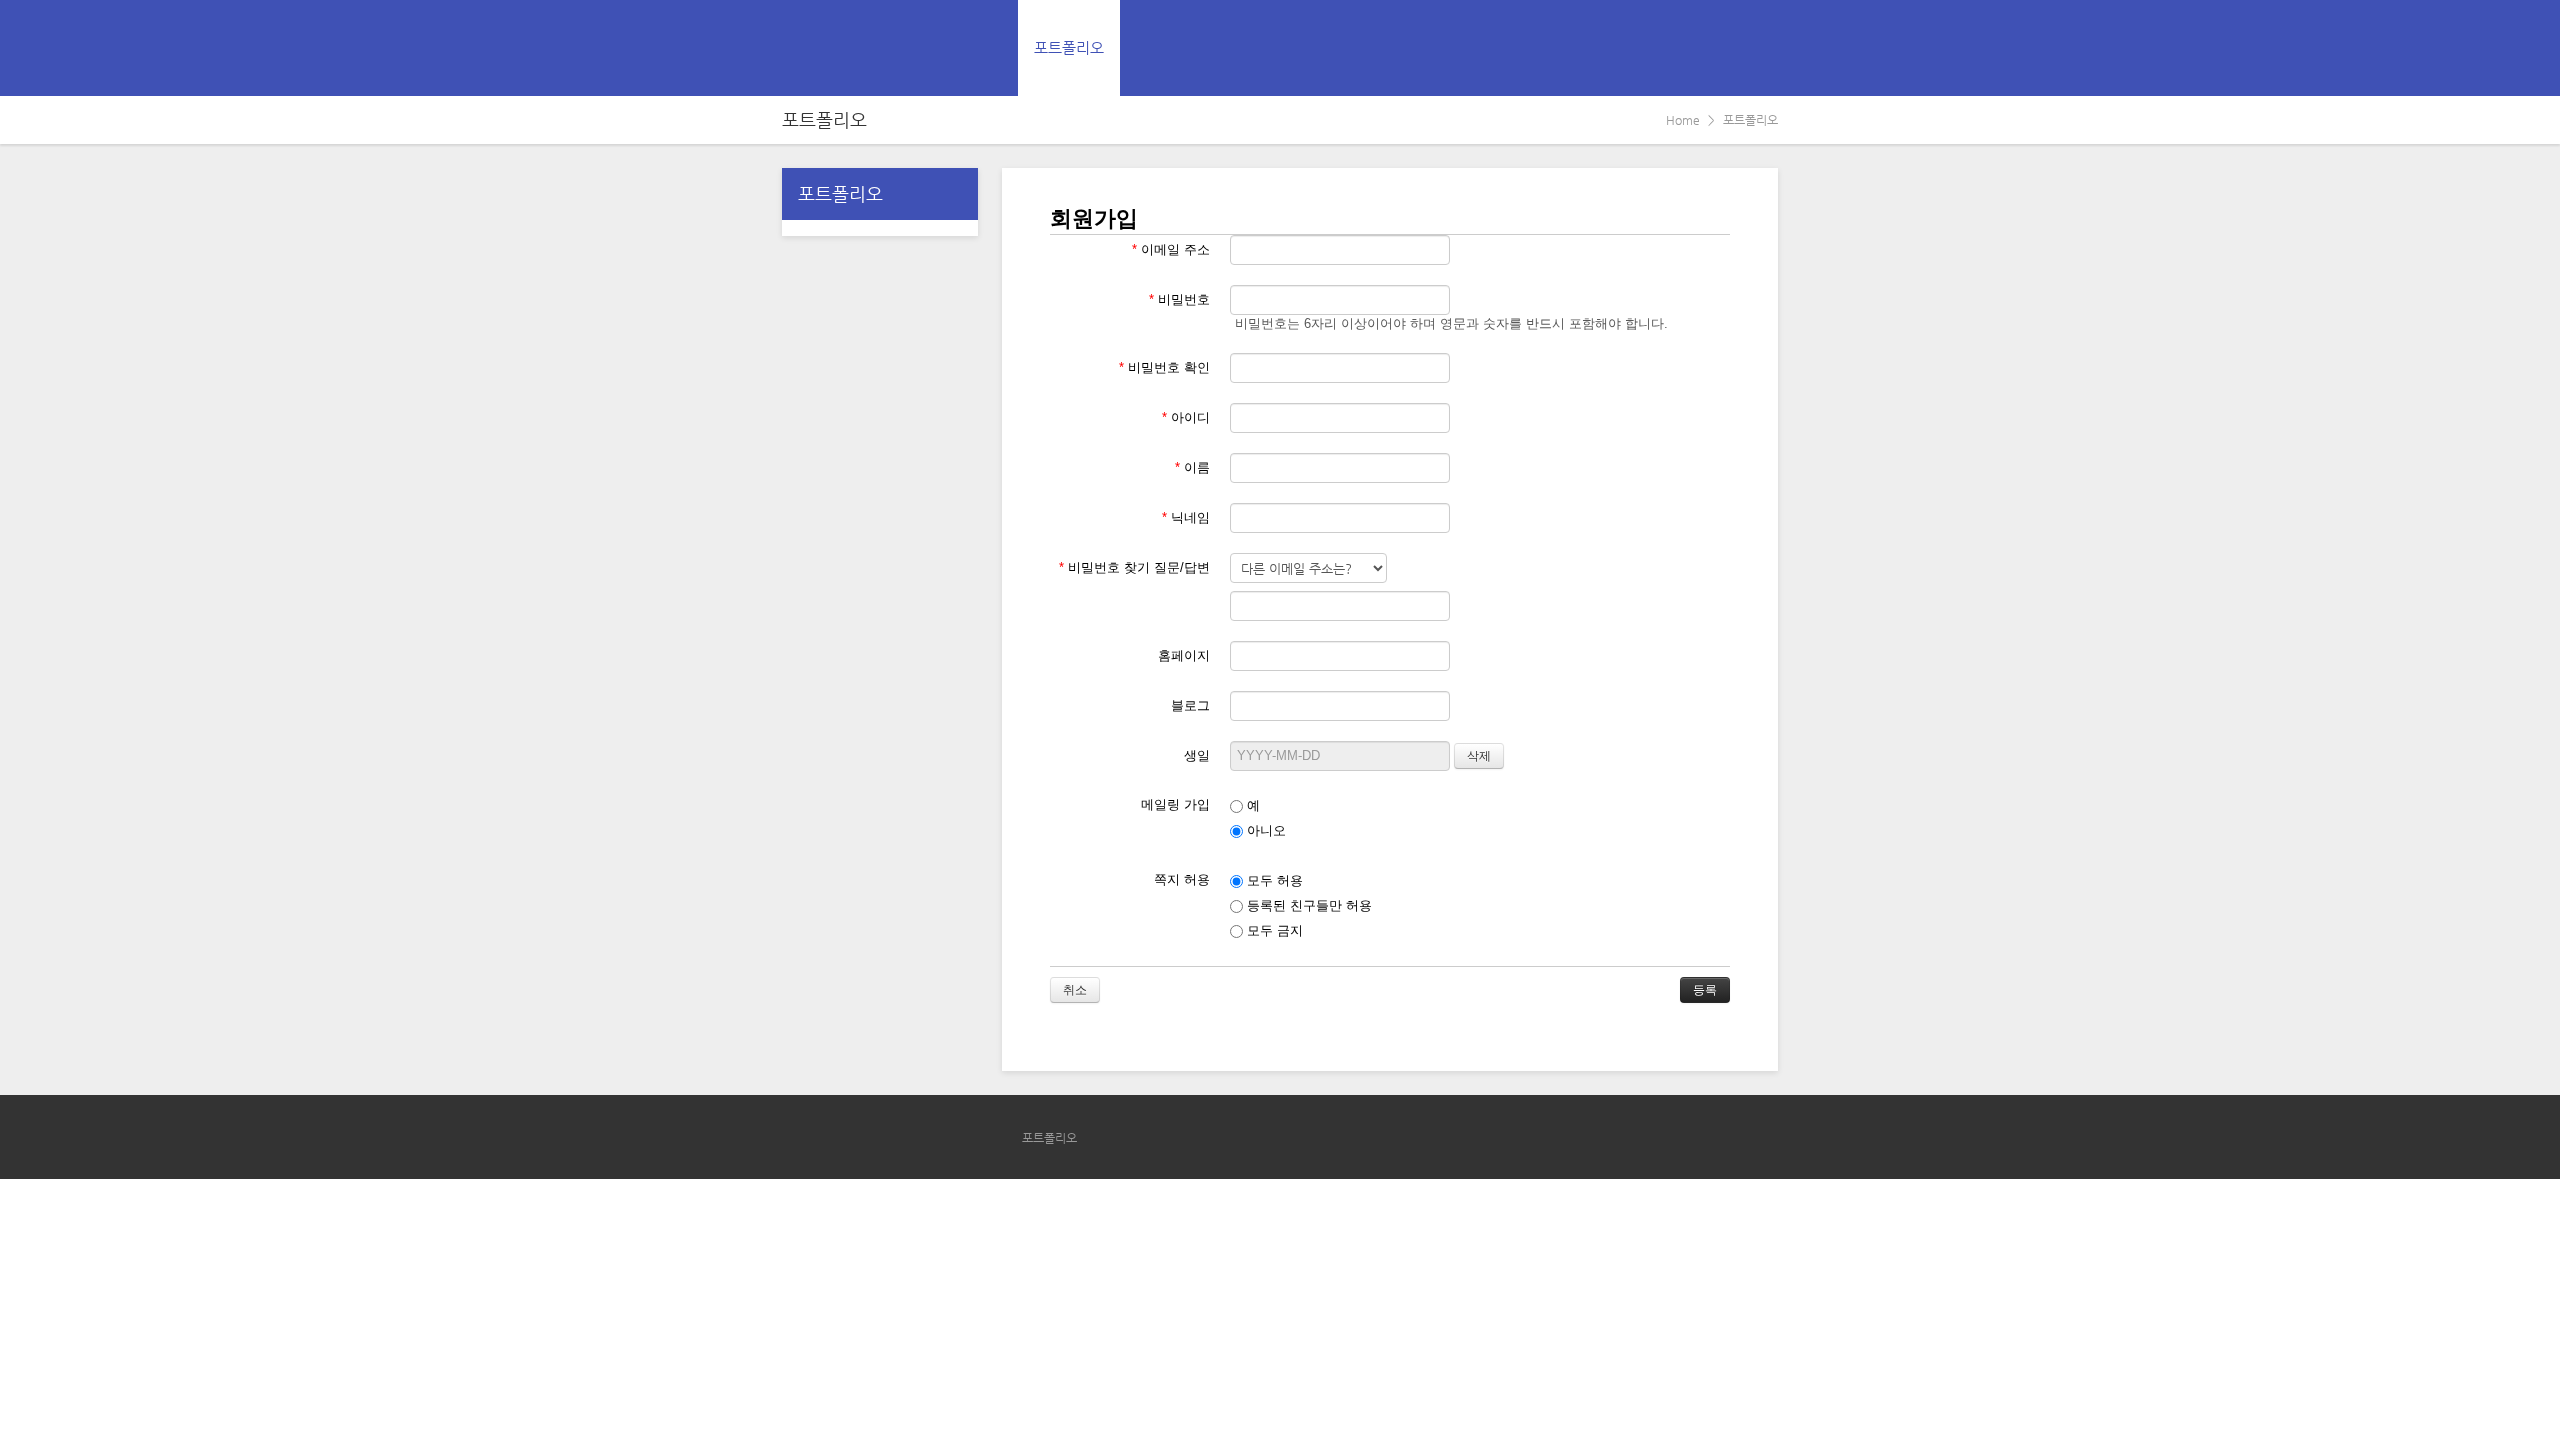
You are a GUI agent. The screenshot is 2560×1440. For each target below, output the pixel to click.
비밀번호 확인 (1164, 367)
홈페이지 (1184, 655)
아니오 (1264, 830)
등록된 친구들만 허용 (1307, 905)
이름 (1192, 467)
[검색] (1718, 48)
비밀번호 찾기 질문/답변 (1134, 567)
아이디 (1186, 417)
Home (1683, 120)
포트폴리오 (1069, 47)
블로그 (1190, 705)
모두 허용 (1273, 880)
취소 (1075, 990)
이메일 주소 (1171, 249)
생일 (1197, 755)
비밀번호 (1179, 299)
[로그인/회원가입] (1762, 48)
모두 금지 (1273, 930)
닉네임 (1186, 517)
